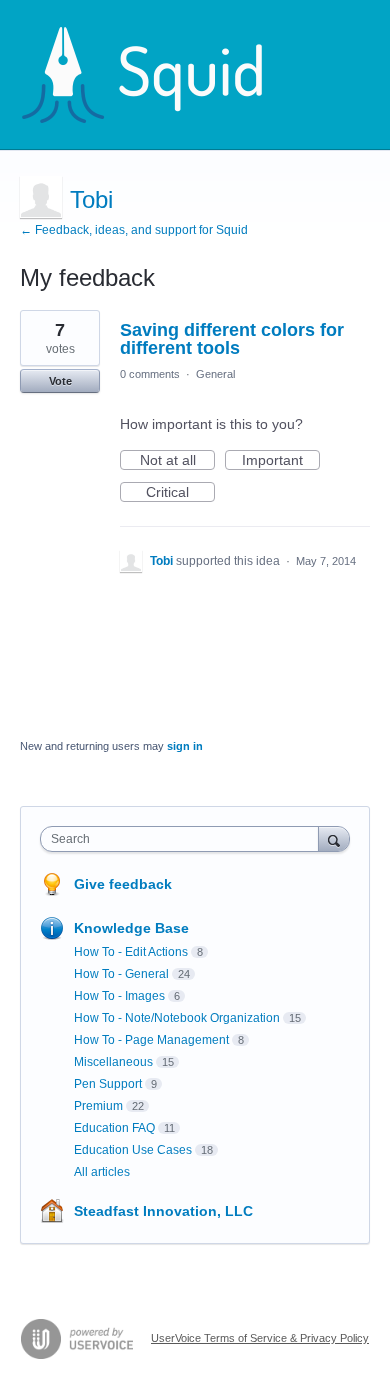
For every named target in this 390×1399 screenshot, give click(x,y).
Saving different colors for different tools (232, 339)
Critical (180, 493)
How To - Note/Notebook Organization (177, 1018)
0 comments (150, 374)
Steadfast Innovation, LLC (163, 1211)
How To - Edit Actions (131, 952)
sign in (185, 746)
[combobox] (184, 839)
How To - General (121, 974)
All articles (102, 1172)
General (215, 374)
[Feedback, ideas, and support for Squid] (161, 75)
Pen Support (108, 1084)
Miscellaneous (113, 1062)
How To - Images (119, 996)
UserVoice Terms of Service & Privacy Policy (260, 1338)
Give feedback (123, 884)
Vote (60, 381)
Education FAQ (114, 1128)
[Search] (334, 838)
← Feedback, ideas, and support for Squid (134, 230)
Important (281, 461)
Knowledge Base (131, 928)
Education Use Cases (133, 1150)
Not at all (177, 461)
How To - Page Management (151, 1040)
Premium (98, 1106)
